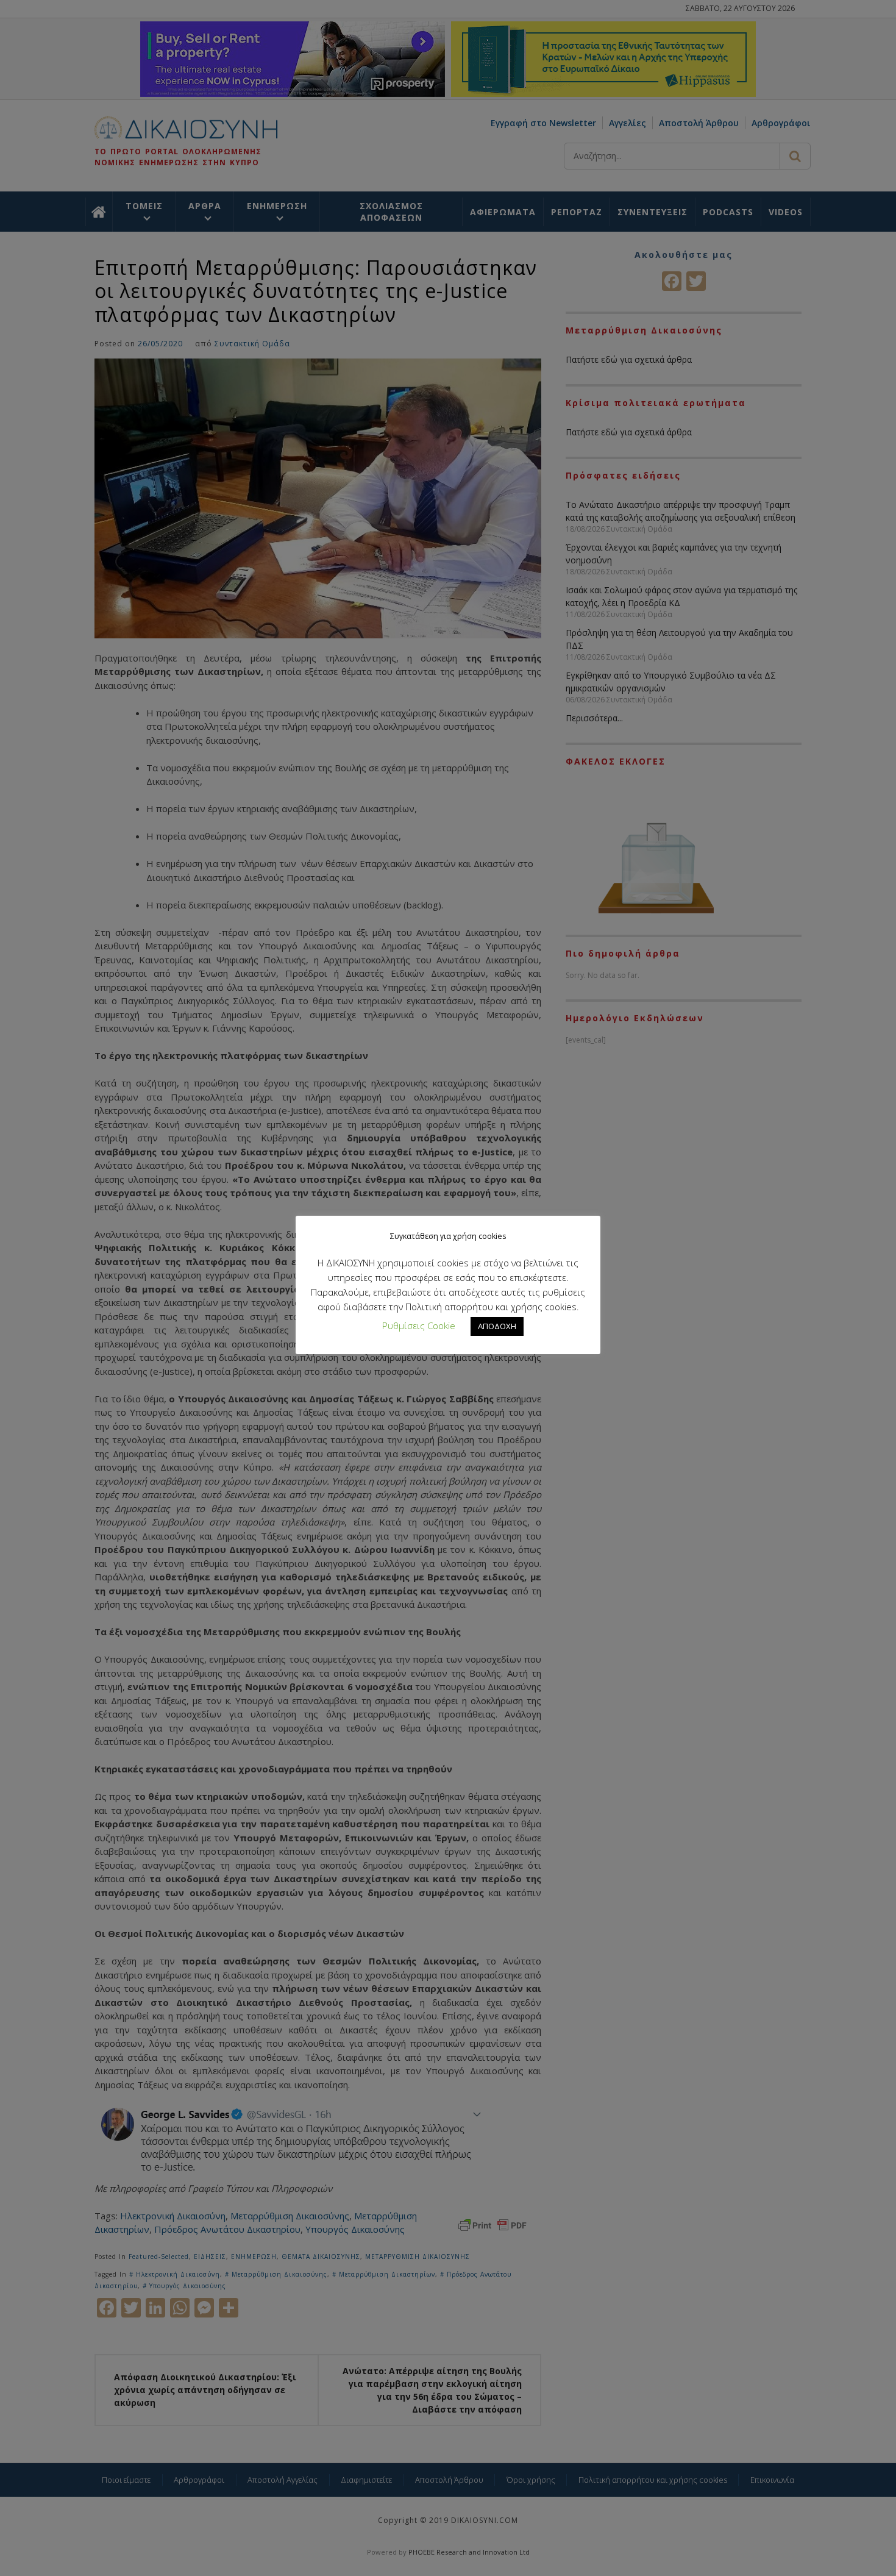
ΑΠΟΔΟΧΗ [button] (497, 1326)
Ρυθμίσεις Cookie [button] (419, 1325)
